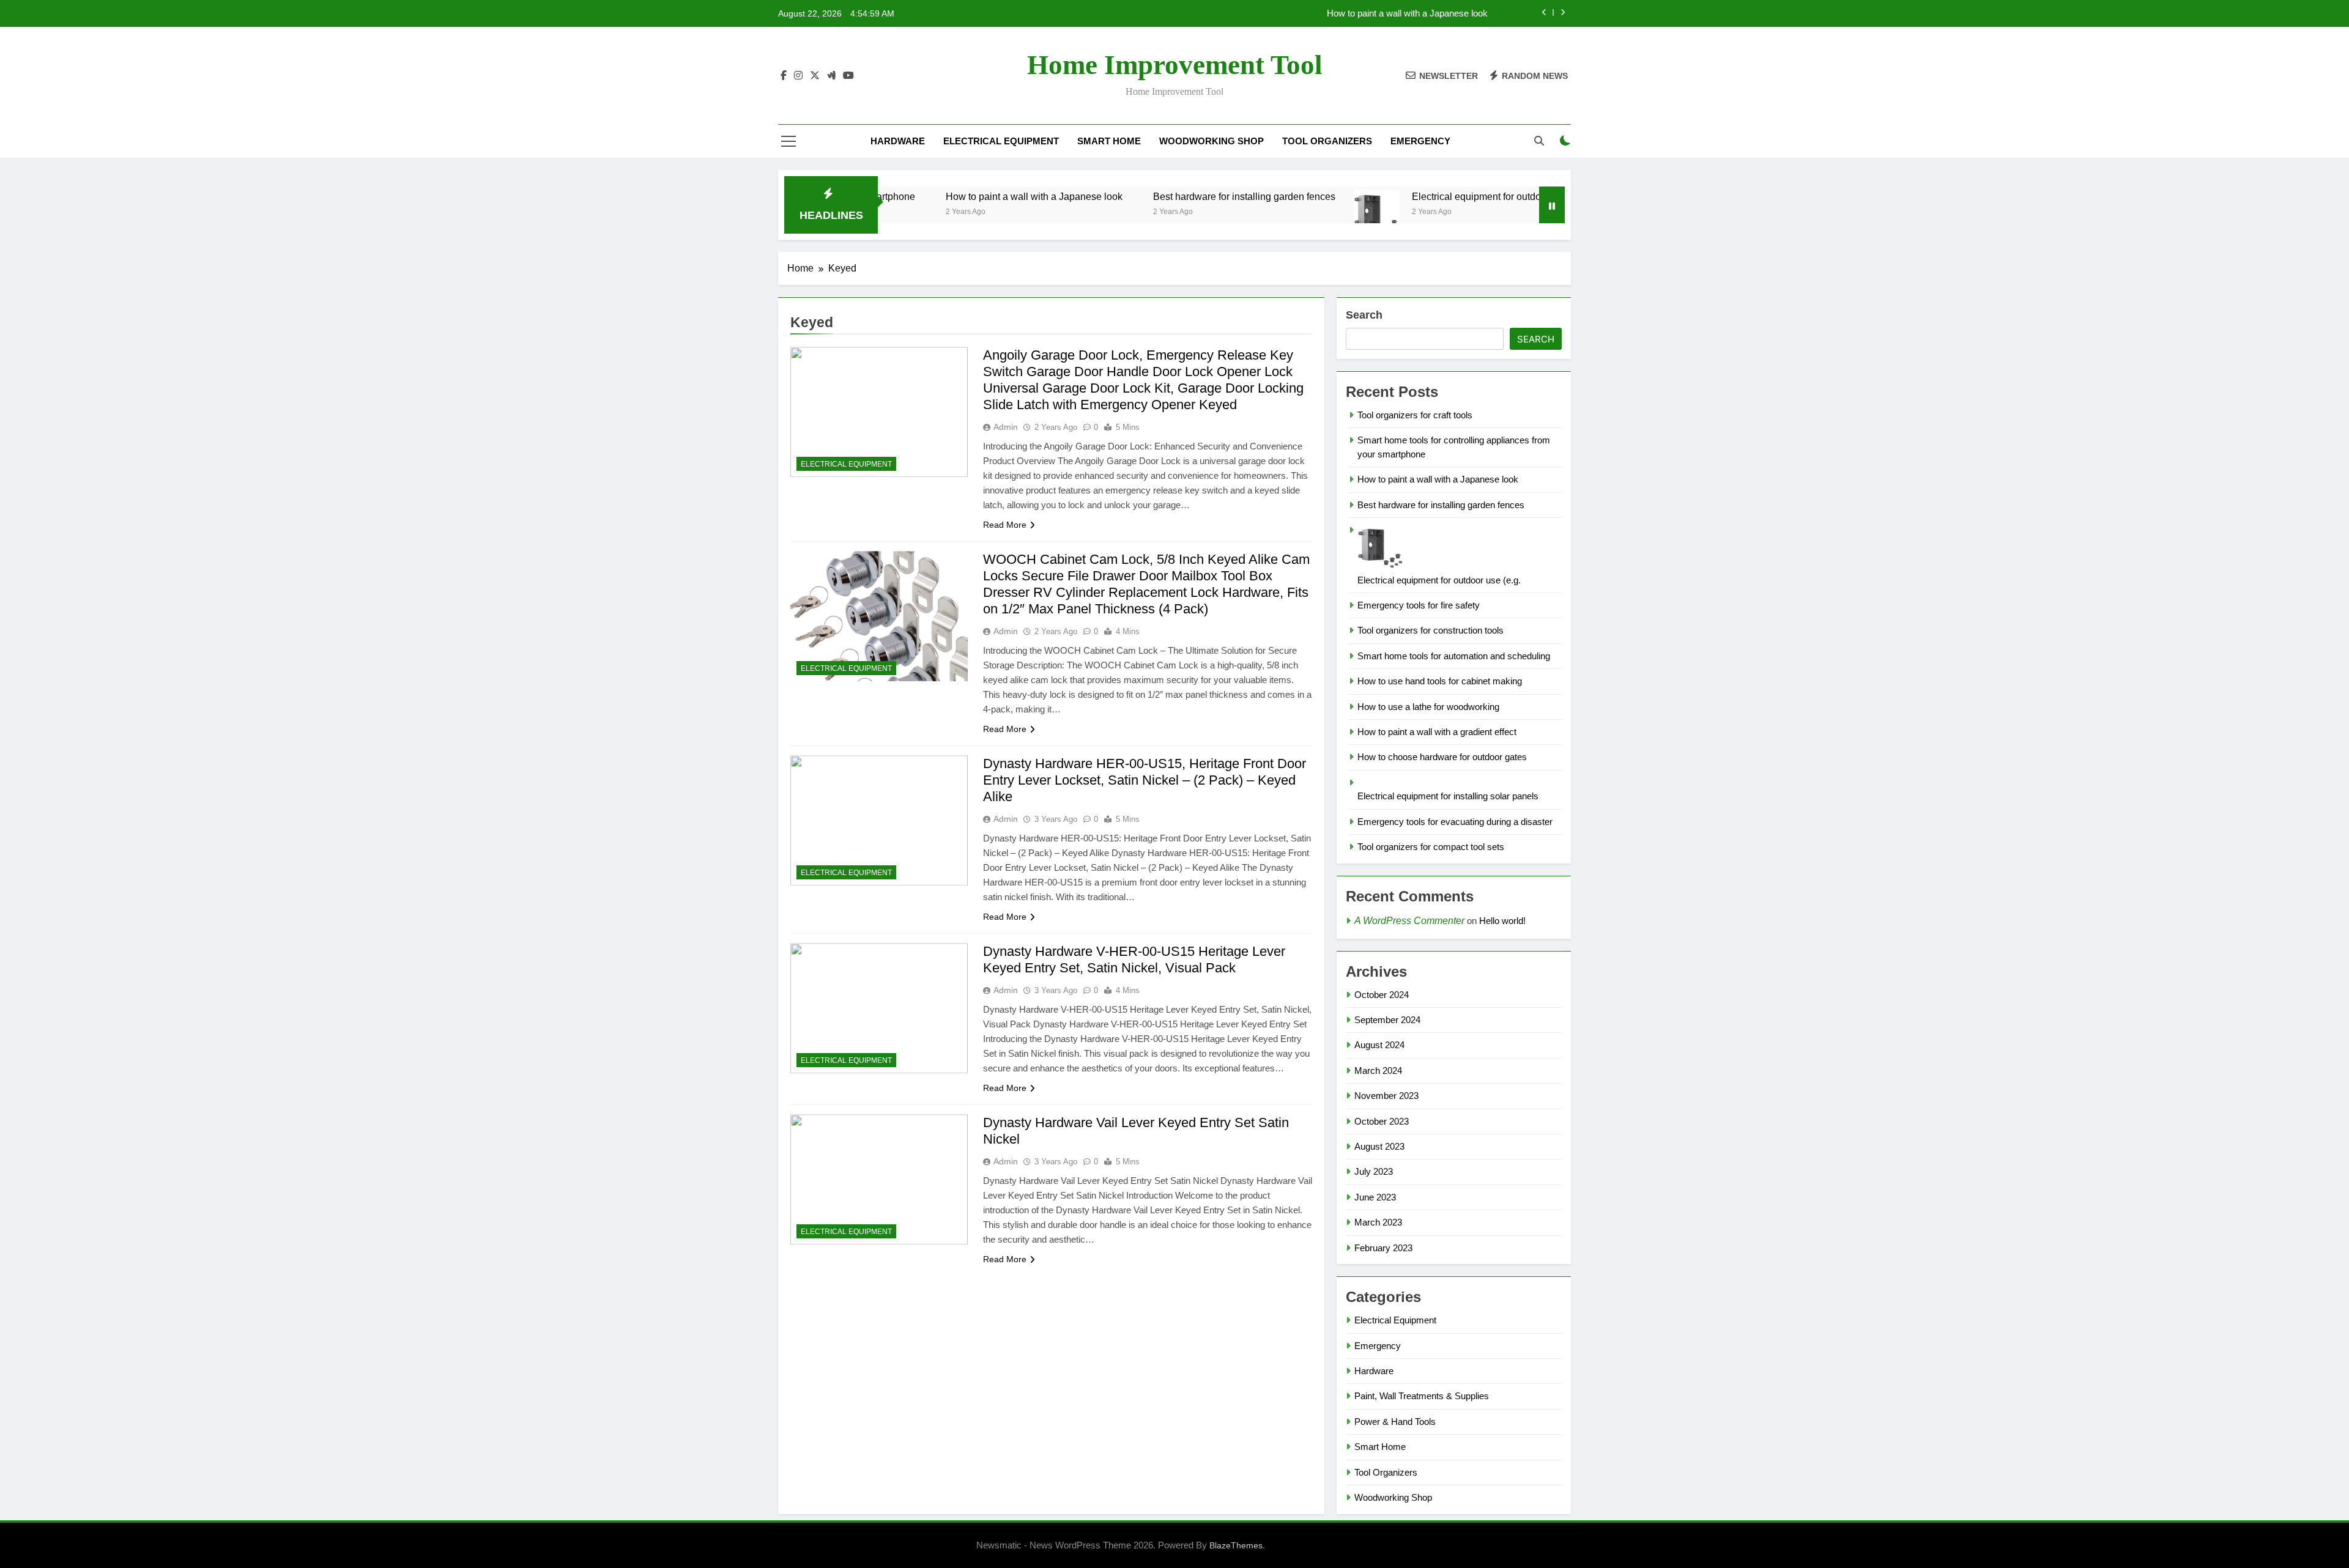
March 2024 (1378, 1071)
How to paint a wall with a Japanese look (1407, 13)
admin (1006, 427)
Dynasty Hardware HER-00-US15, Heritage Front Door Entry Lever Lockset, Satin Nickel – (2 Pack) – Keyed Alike (1145, 780)
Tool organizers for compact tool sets (1431, 847)
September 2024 (1387, 1020)
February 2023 (1383, 1248)
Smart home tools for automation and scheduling (1454, 656)
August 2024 (1379, 1045)
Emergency (1420, 141)
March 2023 (1378, 1222)
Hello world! (1502, 921)
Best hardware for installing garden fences (1171, 196)
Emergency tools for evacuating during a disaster (1455, 822)
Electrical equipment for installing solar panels (1448, 796)
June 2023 (1375, 1197)
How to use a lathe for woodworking (1428, 707)
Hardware (898, 141)
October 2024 (1382, 995)
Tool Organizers (1327, 141)
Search (1364, 315)
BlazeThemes (1236, 1545)
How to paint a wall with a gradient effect (1437, 732)
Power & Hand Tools (1395, 1422)
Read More (1005, 525)
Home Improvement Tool (1175, 65)
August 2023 (1379, 1146)
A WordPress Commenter (1409, 921)
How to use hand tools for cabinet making (1440, 681)
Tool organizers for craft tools (1415, 415)
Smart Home (1109, 141)
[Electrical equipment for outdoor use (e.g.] (1303, 213)
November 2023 (1386, 1096)
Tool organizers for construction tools (1431, 630)
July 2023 (1374, 1171)
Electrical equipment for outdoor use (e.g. (1427, 196)
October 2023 (1382, 1121)
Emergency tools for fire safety (1419, 605)
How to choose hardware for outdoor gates (1442, 757)
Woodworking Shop (1212, 141)
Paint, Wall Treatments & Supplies (1422, 1396)
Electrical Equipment (1001, 141)
